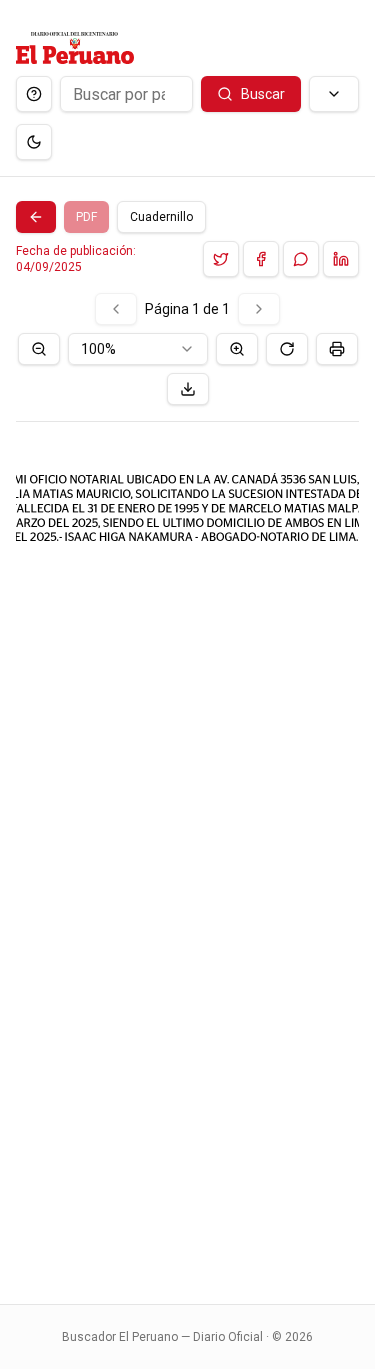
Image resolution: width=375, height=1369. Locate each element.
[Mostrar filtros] (334, 94)
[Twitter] (221, 259)
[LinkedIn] (341, 259)
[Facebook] (261, 259)
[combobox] (138, 349)
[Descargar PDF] (188, 389)
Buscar (263, 94)
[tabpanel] (187, 786)
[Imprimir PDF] (337, 349)
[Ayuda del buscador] (34, 94)
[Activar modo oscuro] (34, 142)
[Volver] (36, 217)
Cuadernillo (161, 217)
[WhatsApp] (301, 259)
